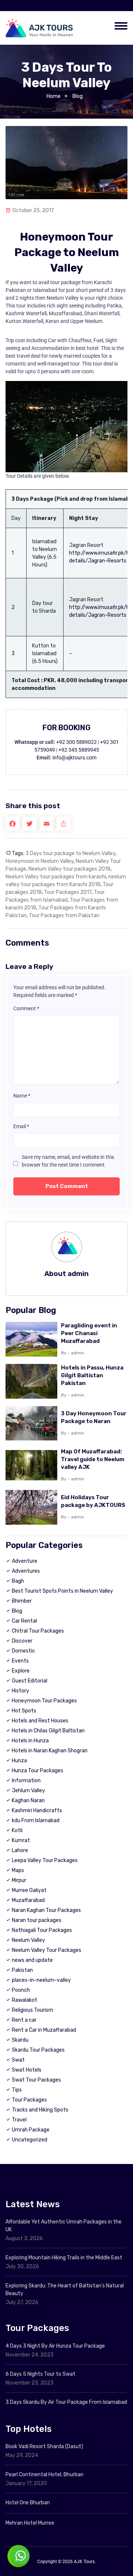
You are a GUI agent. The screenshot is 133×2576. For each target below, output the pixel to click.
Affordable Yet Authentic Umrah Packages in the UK (64, 2226)
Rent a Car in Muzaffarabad (44, 2030)
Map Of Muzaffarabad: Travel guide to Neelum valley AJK (93, 1459)
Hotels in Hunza (30, 1741)
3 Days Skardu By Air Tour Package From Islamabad (66, 2402)
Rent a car (24, 2020)
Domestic (23, 1651)
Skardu (20, 2040)
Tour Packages (29, 2100)
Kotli (17, 1830)
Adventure (25, 1561)
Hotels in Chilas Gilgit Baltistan (48, 1731)
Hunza (19, 1761)
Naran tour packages (37, 1920)
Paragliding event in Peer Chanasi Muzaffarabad (89, 1333)
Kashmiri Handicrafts (37, 1811)
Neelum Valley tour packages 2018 (69, 869)
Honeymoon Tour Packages (44, 1701)
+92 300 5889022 (76, 742)
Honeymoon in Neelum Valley (40, 861)
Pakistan (22, 1970)
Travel (19, 2120)
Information (26, 1781)
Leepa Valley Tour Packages (45, 1860)
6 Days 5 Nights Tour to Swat (40, 2374)
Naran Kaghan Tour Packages (46, 1910)
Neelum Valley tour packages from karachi (56, 877)
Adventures (26, 1571)
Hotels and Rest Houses (40, 1721)
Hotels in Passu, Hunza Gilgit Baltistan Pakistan (92, 1375)
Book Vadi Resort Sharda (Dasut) (44, 2446)
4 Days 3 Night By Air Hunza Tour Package (55, 2346)
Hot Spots (24, 1711)
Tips (17, 2090)
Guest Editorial (30, 1681)
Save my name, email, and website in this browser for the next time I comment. (68, 1161)
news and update (32, 1960)
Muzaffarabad (28, 1900)
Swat (18, 2060)
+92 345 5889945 (79, 750)
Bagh (18, 1581)
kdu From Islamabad (36, 1820)
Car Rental (24, 1621)
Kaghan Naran (28, 1801)
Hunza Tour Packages (37, 1771)
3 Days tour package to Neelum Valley (70, 853)
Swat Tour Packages (36, 2080)
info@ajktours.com (74, 758)
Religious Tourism (33, 2010)
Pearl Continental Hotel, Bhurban (45, 2475)
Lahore (20, 1850)
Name (22, 1096)
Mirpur (19, 1880)
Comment (26, 1008)
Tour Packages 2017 (68, 892)
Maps (18, 1870)
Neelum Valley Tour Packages (47, 1950)
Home (54, 96)
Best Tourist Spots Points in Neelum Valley (62, 1591)
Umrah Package (31, 2130)
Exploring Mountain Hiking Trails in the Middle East (64, 2258)
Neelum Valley (28, 1940)
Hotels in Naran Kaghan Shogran (50, 1751)
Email (21, 1126)
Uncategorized (30, 2140)
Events (20, 1661)
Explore (21, 1671)
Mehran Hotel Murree (30, 2523)
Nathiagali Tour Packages (42, 1930)
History (21, 1691)
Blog (78, 96)
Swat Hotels (27, 2070)
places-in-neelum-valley (41, 1980)
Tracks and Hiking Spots (40, 2110)
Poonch (21, 1990)
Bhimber (22, 1601)
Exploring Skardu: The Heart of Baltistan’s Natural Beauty (65, 2290)
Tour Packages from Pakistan (64, 916)
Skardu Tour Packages (38, 2050)
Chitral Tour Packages (38, 1631)
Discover (22, 1641)
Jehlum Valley (28, 1791)
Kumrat (21, 1840)
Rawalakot (25, 2000)
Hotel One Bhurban (28, 2503)
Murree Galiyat (29, 1890)
